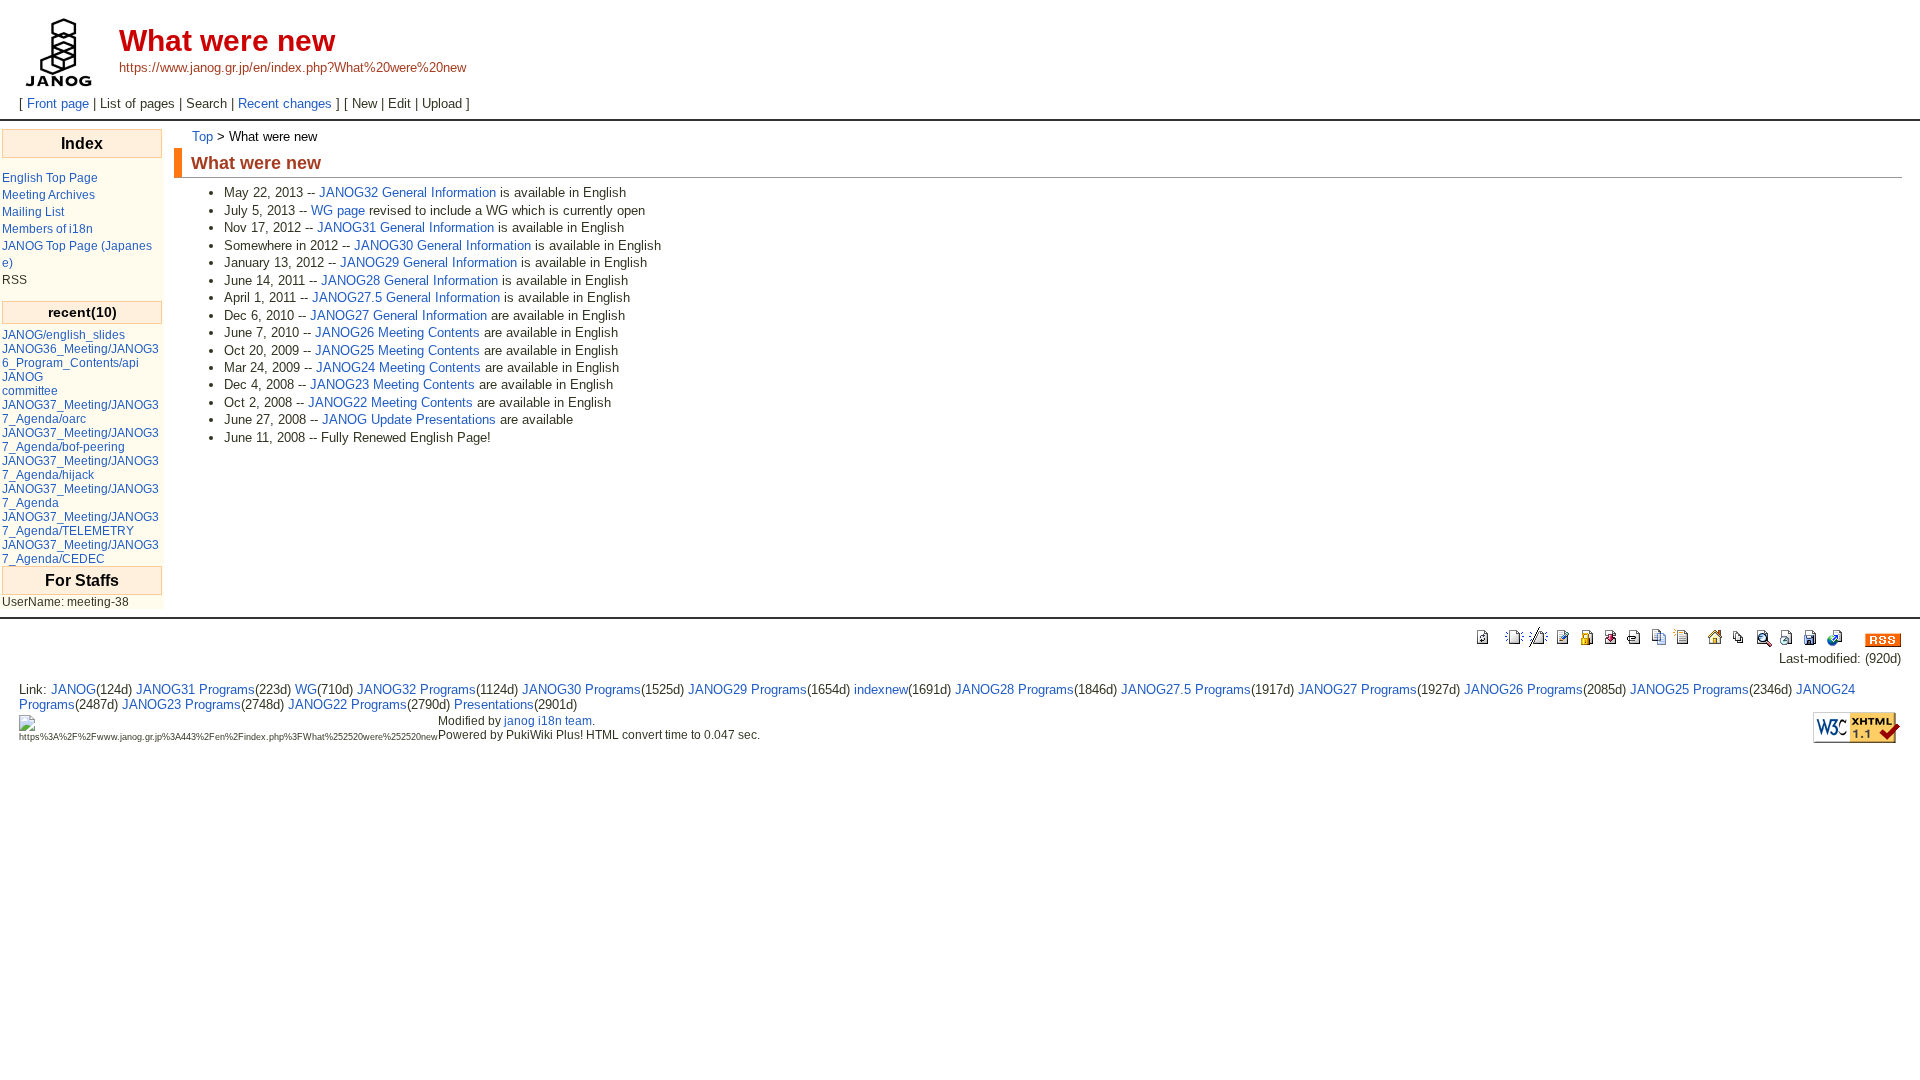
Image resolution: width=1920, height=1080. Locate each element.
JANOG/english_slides (63, 335)
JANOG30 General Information (442, 245)
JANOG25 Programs (1689, 689)
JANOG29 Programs (747, 689)
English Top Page (50, 178)
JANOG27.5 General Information (406, 297)
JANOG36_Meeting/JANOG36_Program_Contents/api (80, 356)
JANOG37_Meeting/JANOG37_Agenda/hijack (80, 468)
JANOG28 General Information (409, 280)
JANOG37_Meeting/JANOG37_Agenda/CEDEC (80, 552)
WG (306, 689)
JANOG (22, 377)
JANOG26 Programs (1523, 689)
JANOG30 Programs (581, 689)
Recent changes (285, 103)
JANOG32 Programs (416, 689)
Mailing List (33, 212)
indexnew (881, 689)
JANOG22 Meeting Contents (390, 402)
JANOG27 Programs (1357, 689)
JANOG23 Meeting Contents (392, 384)
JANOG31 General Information (405, 227)
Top (202, 136)
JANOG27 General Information (398, 315)
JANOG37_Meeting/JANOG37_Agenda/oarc (80, 412)
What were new (256, 163)
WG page (338, 210)
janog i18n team (548, 721)
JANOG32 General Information (407, 192)
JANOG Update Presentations (409, 419)
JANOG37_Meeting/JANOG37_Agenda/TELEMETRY (80, 524)
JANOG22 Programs (347, 704)
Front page (58, 103)
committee (30, 391)
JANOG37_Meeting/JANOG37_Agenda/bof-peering (80, 440)
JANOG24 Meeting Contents (398, 367)
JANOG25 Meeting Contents (397, 350)
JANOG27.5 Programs (1186, 689)
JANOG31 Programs (195, 689)
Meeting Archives (48, 195)
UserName (31, 602)
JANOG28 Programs (1014, 689)
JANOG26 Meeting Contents (397, 332)
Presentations (494, 704)
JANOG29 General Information (428, 262)
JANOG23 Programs (181, 704)
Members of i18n (47, 229)
